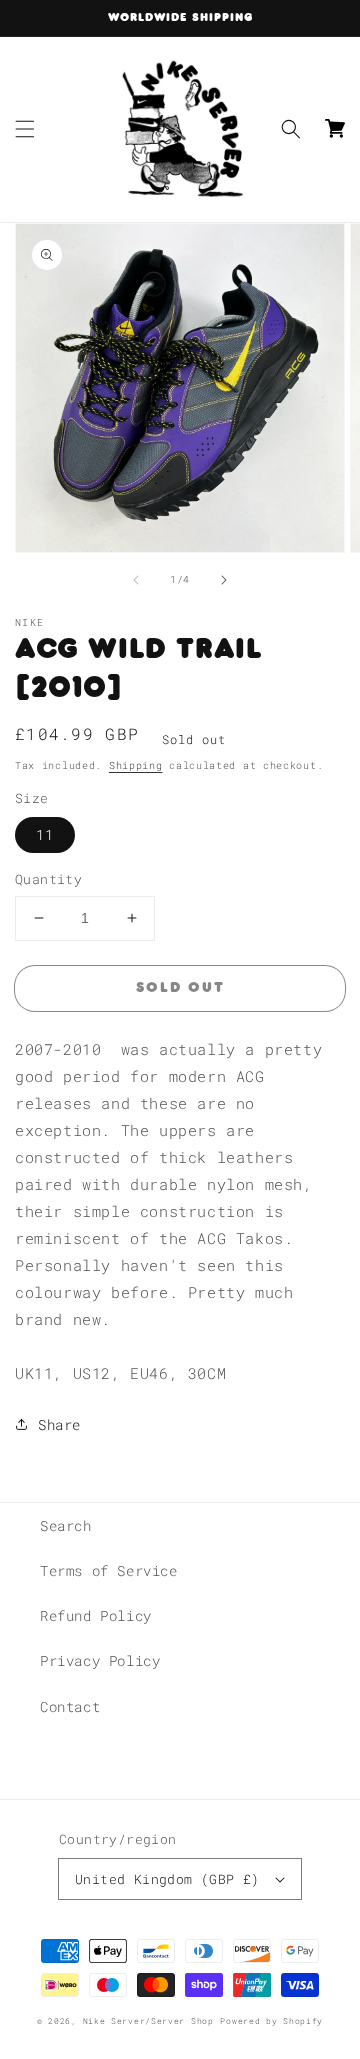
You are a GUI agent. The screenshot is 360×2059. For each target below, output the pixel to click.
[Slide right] (224, 580)
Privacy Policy (100, 1660)
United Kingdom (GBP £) (167, 1879)
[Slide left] (136, 580)
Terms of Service (109, 1570)
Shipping (136, 765)
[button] (25, 129)
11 (45, 834)
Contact (70, 1706)
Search (66, 1525)
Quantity (48, 879)
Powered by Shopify (271, 2020)
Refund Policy (96, 1615)
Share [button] (59, 1424)
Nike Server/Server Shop (148, 2020)
